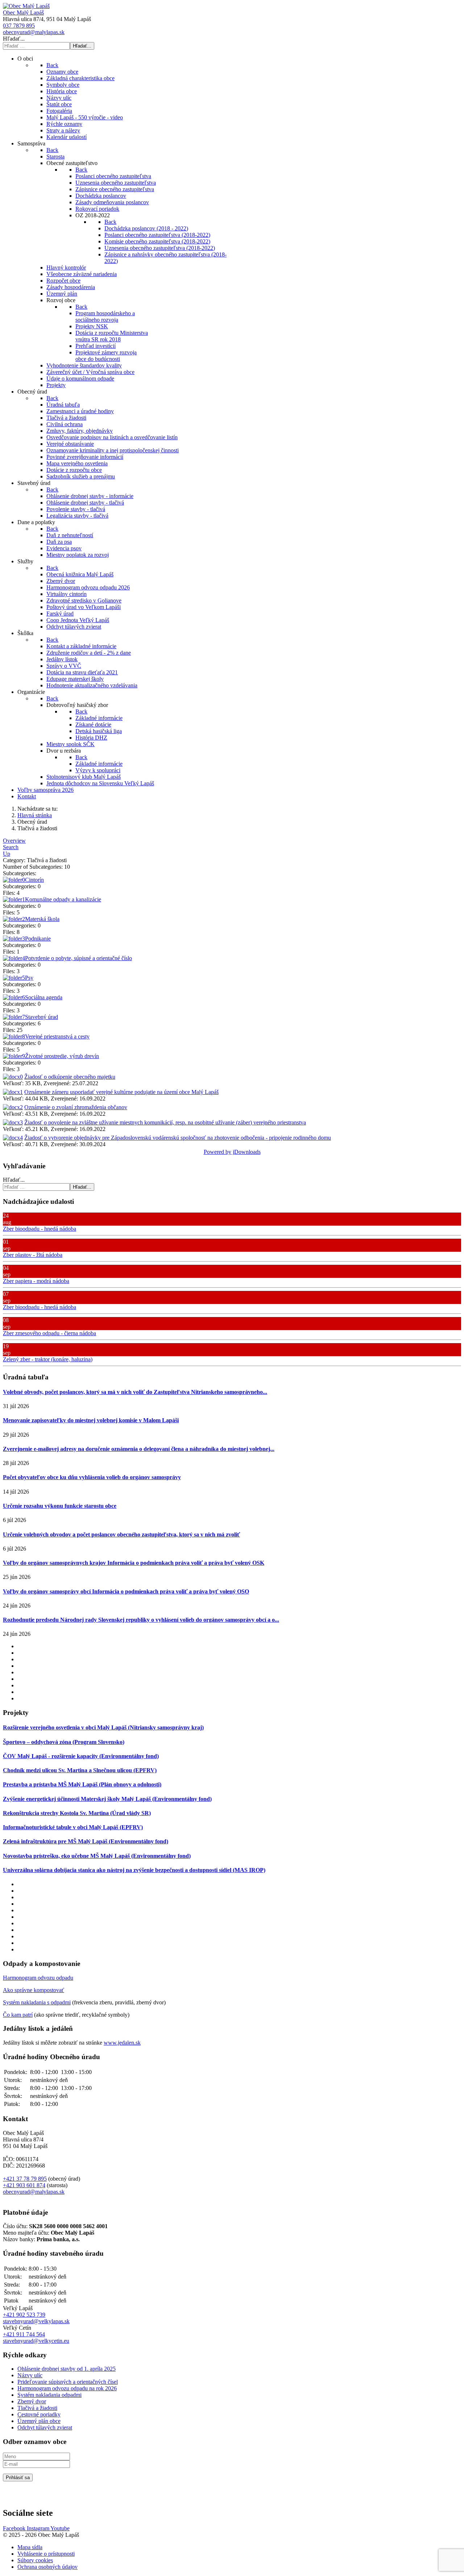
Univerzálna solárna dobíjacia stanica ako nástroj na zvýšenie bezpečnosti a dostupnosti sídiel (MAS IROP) (134, 1870)
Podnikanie (38, 939)
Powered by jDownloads (232, 1152)
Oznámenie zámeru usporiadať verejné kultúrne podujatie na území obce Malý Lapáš (121, 1092)
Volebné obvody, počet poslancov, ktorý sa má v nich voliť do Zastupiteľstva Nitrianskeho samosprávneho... (135, 1392)
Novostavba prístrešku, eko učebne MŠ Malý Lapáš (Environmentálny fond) (97, 1856)
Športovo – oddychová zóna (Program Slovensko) (64, 1742)
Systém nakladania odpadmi (49, 2395)
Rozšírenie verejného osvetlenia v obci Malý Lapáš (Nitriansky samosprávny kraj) (103, 1727)
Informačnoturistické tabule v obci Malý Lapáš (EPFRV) (73, 1827)
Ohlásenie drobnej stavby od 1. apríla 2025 (67, 2369)
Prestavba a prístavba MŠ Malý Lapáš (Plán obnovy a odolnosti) (82, 1784)
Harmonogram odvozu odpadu (38, 1978)
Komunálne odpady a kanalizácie (63, 899)
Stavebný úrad (42, 1017)
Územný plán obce (39, 2421)
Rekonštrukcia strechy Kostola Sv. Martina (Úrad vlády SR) (77, 1813)
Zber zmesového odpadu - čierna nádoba (49, 1333)
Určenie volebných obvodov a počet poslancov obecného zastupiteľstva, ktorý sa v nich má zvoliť (121, 1534)
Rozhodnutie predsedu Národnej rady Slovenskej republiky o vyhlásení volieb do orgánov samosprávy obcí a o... (141, 1620)
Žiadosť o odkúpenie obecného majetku (70, 1077)
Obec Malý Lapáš (23, 13)
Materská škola (42, 919)
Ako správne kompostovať (34, 1990)
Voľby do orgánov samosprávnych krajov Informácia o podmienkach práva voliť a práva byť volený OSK (134, 1563)
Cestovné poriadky (39, 2414)
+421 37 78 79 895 (25, 2179)
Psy (29, 978)
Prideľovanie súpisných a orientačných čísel (68, 2382)
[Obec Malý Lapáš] (26, 6)
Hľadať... (14, 39)
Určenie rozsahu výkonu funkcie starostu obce (60, 1506)
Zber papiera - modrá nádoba (36, 1281)
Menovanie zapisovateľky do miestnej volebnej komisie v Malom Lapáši (91, 1420)
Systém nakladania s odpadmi (37, 2002)
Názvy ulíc (30, 2375)
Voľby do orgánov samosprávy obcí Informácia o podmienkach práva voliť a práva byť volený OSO (126, 1591)
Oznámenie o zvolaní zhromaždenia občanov (76, 1107)
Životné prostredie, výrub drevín (62, 1056)
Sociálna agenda (44, 997)
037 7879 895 (19, 26)
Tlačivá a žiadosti (37, 2408)
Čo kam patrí (18, 2015)
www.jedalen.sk (122, 2043)
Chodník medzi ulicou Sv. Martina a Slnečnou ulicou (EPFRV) (80, 1770)
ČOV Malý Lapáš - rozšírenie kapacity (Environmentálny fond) (81, 1756)
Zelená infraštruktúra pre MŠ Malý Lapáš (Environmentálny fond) (86, 1841)
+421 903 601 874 (24, 2185)
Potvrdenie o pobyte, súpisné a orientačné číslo (78, 958)
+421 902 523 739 (24, 2315)
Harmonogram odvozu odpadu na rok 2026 (67, 2388)
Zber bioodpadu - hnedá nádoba (40, 1229)
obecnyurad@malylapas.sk (34, 32)
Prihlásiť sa (18, 2478)
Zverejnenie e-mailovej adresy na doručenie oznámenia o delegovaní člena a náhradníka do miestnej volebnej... (139, 1449)
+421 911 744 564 (24, 2334)
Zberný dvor (32, 2401)
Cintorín (34, 880)
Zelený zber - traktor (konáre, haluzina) (48, 1359)
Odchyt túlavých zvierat (45, 2427)
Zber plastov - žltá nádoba (33, 1255)
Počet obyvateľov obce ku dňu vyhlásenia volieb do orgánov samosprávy (92, 1477)
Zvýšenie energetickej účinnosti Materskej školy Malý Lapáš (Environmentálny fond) (107, 1799)
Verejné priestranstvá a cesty (57, 1036)
